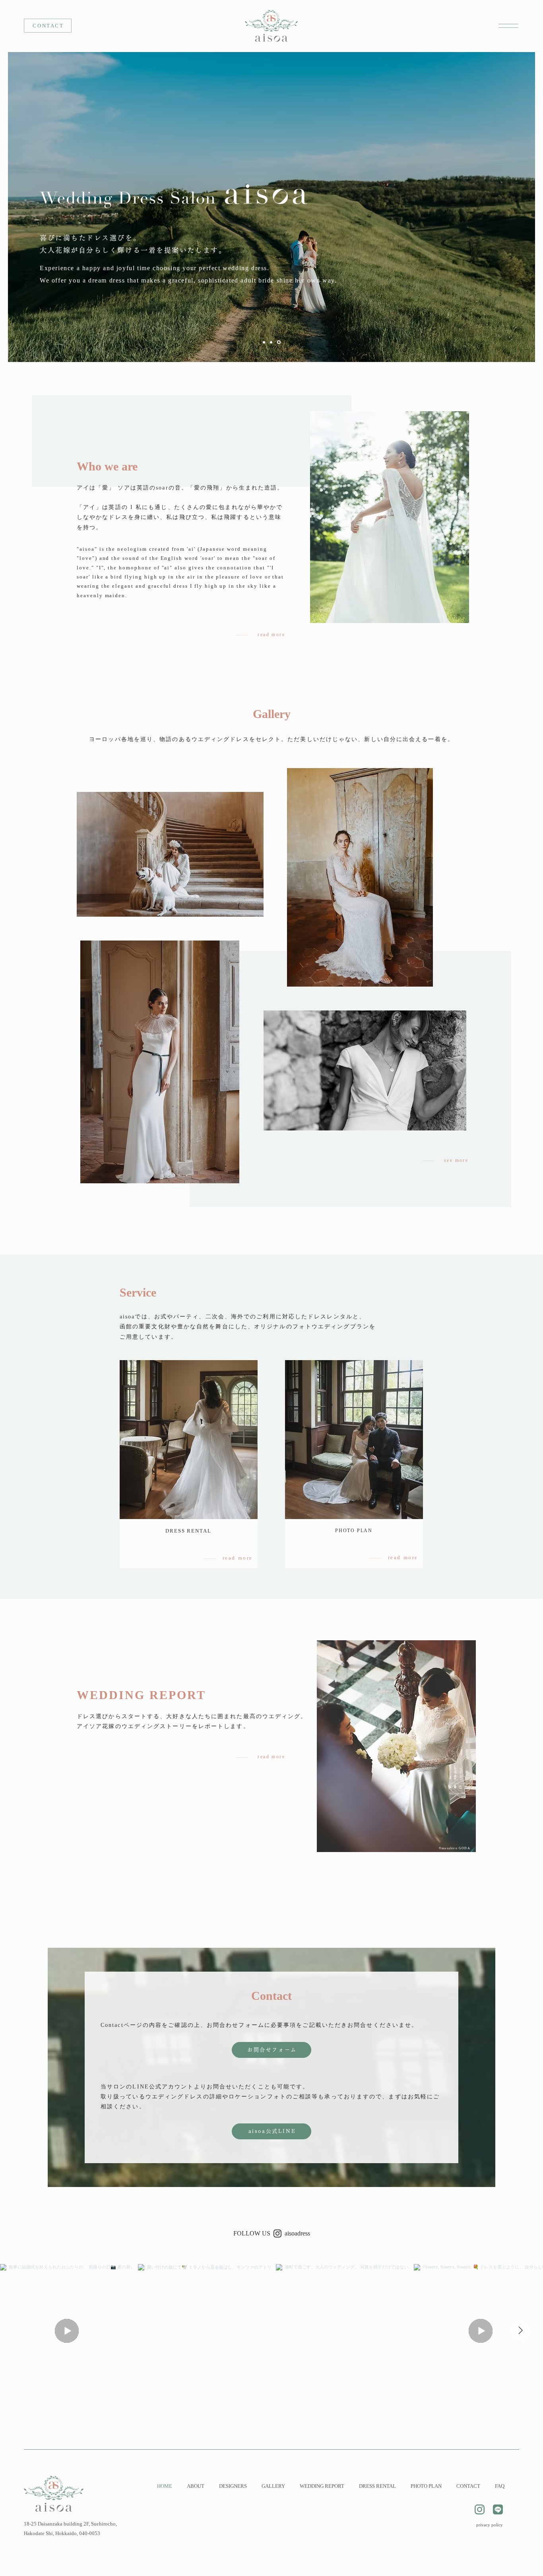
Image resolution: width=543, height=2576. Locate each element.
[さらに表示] (479, 2509)
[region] (506, 26)
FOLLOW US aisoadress (272, 2233)
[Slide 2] (272, 342)
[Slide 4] (265, 342)
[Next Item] (520, 2331)
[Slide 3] (279, 342)
